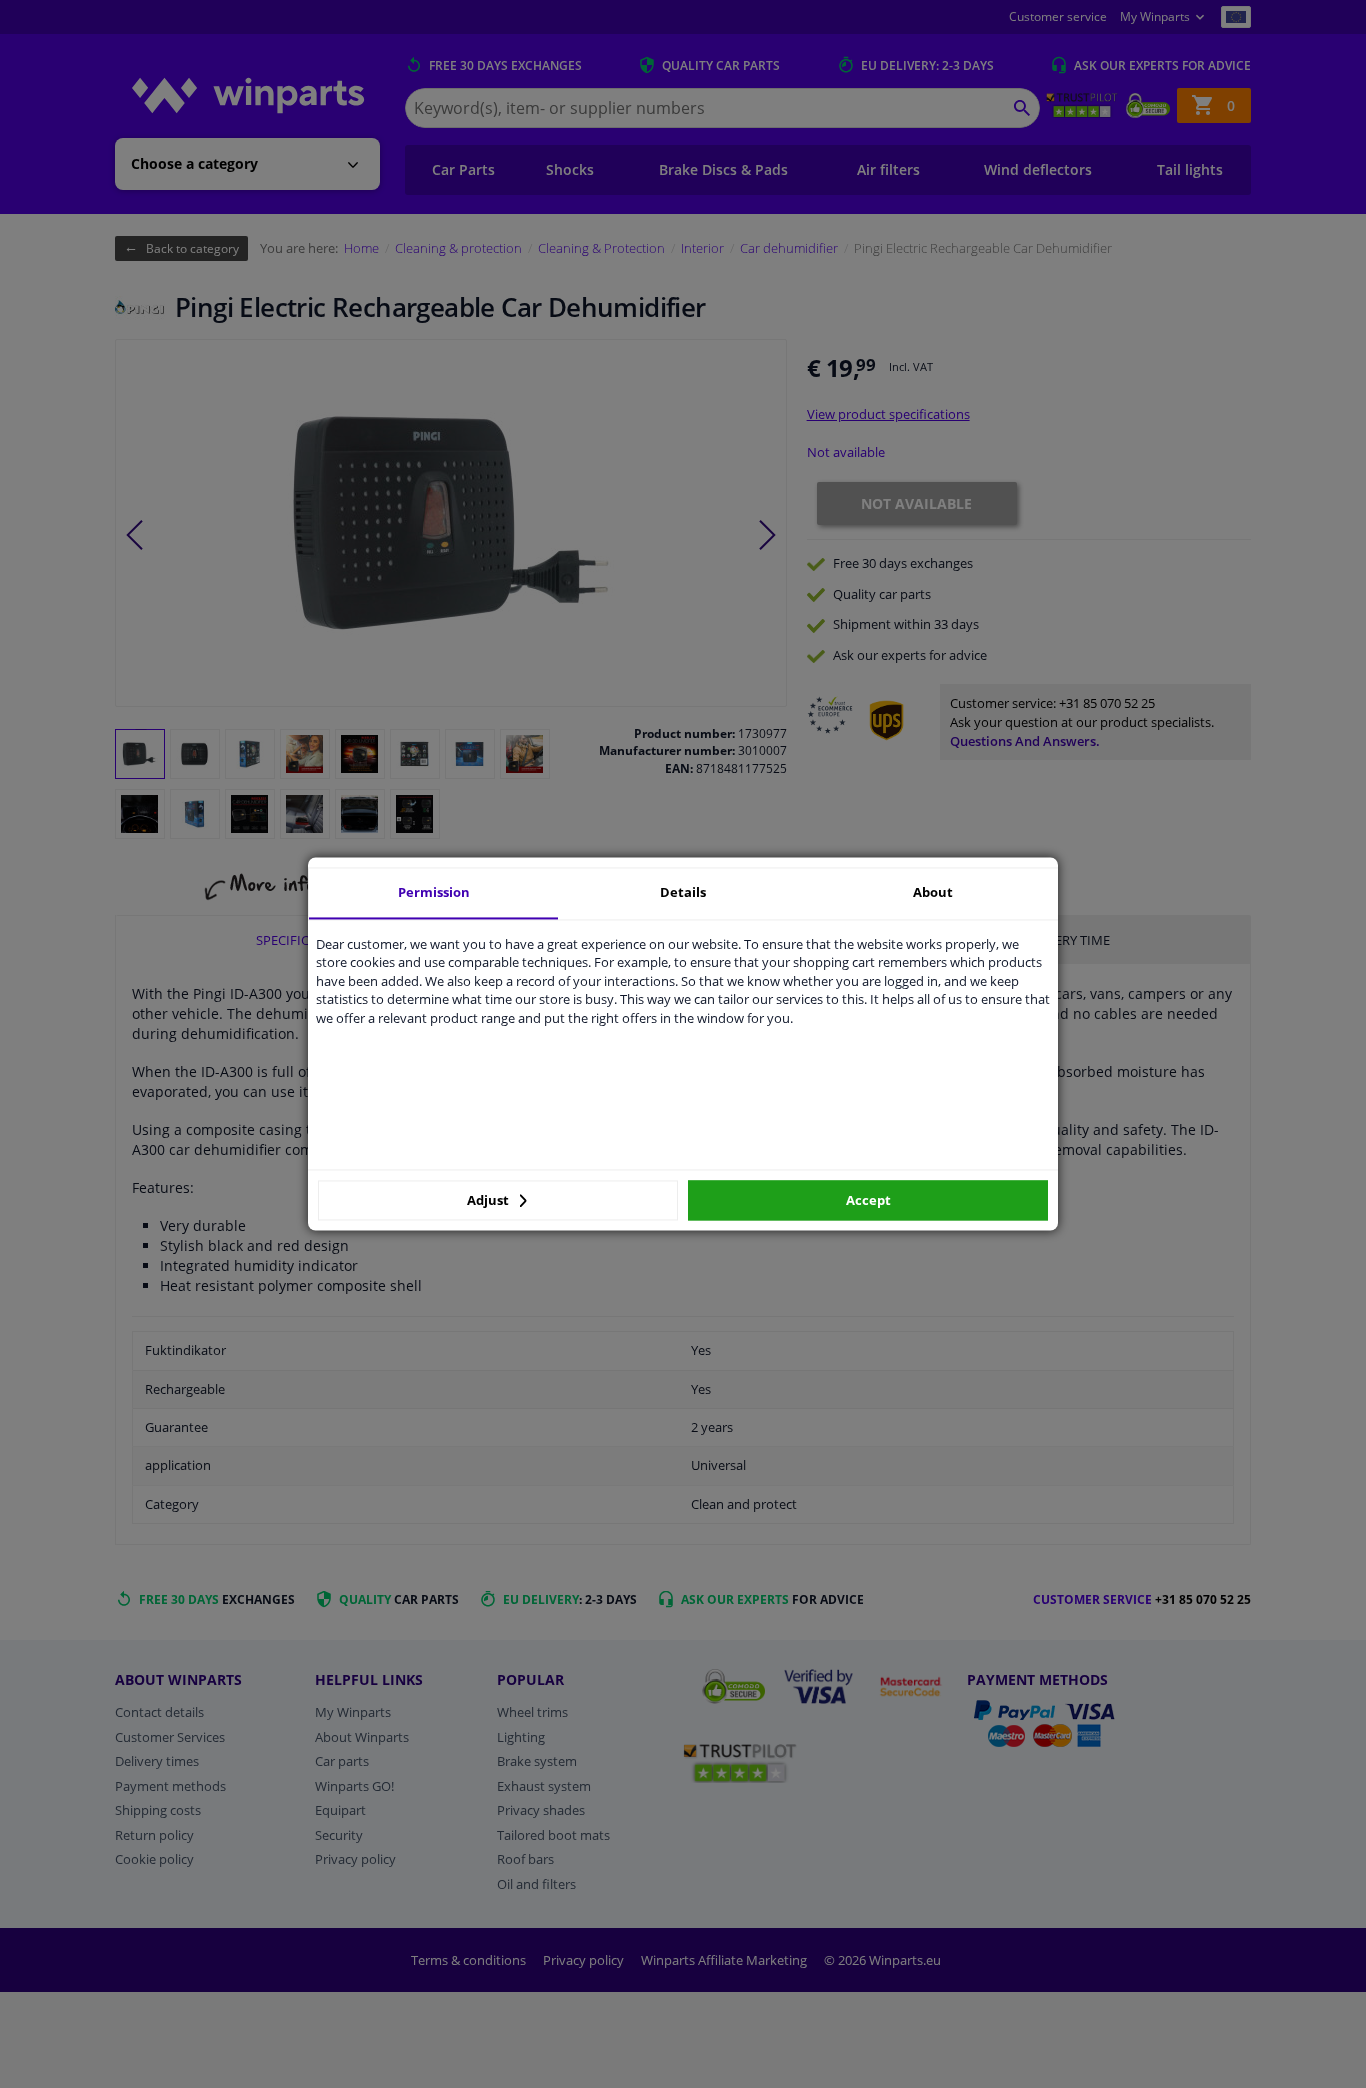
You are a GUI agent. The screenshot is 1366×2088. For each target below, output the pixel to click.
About (933, 892)
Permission (434, 892)
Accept (868, 1200)
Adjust (489, 1200)
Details (683, 892)
